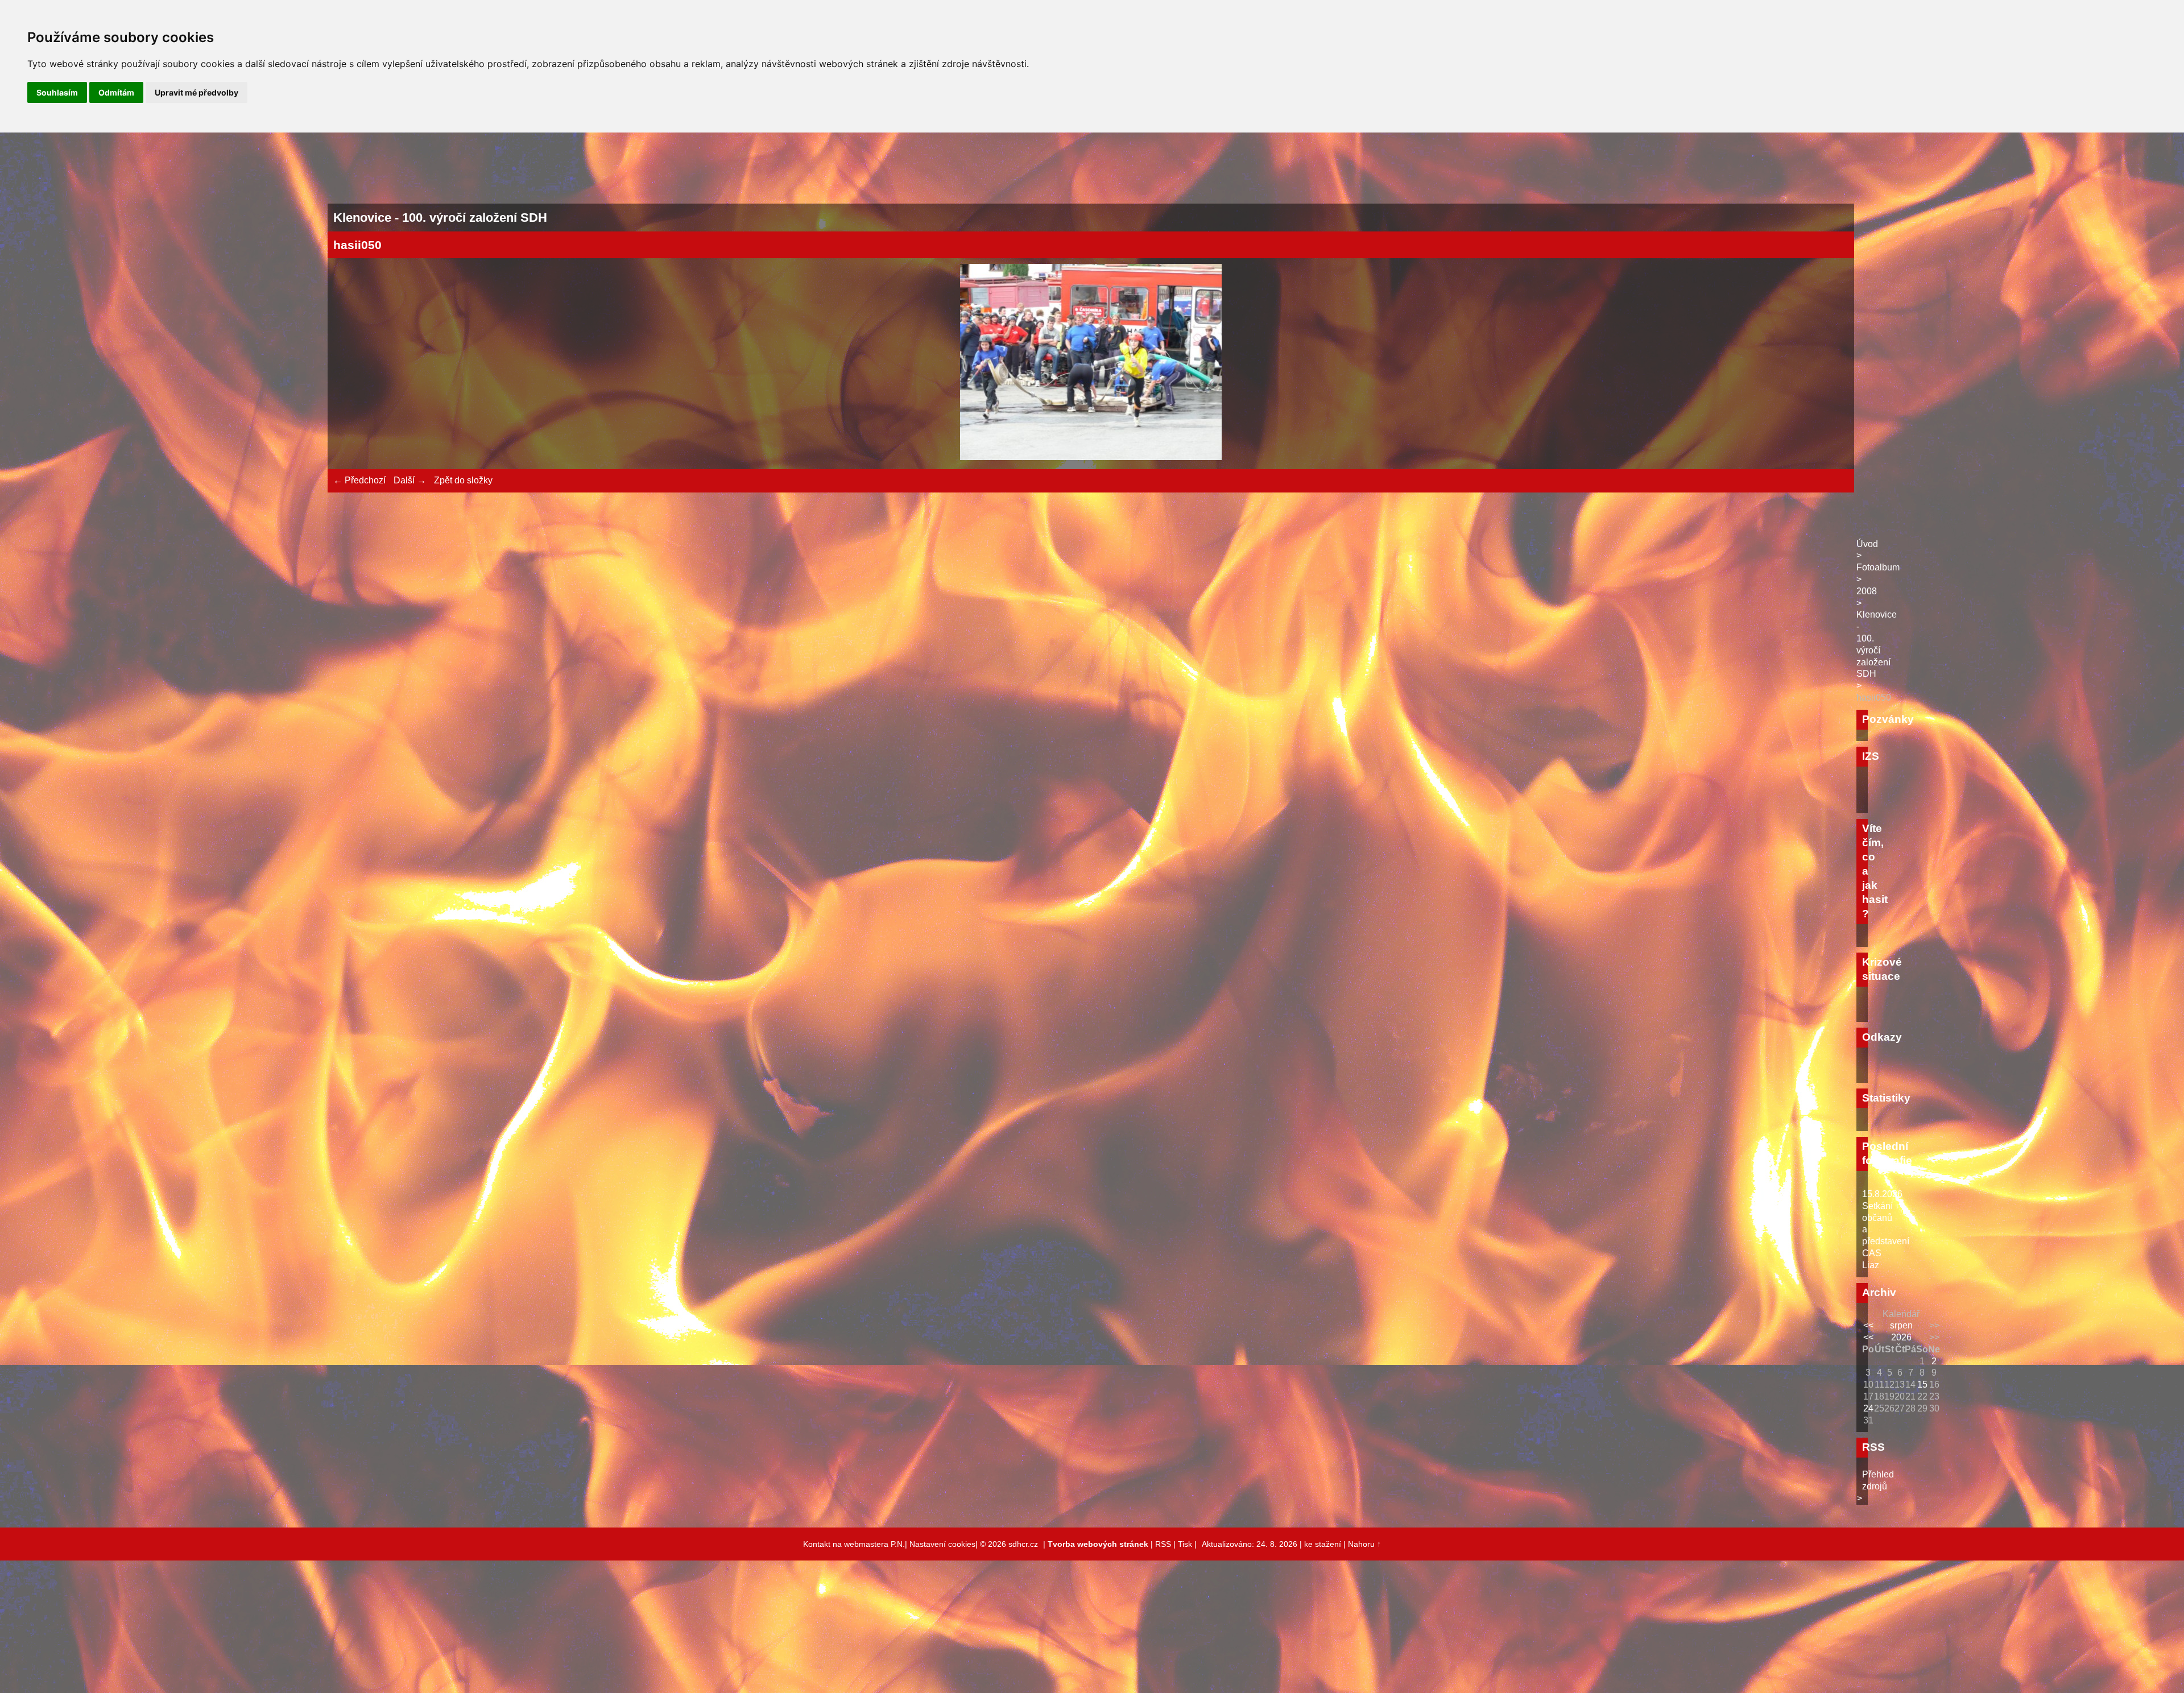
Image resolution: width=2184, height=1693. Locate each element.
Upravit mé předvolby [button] (197, 92)
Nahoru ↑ (1364, 1544)
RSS (1163, 1544)
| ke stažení (1321, 1544)
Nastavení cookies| (945, 1544)
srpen (1901, 1325)
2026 (1901, 1337)
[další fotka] (1830, 364)
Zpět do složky (463, 480)
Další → (410, 480)
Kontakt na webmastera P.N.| (856, 1544)
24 (1868, 1408)
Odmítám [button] (116, 92)
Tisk (1185, 1544)
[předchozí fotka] (352, 364)
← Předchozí (359, 480)
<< (1868, 1325)
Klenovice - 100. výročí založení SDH (1877, 644)
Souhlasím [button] (57, 92)
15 (1922, 1384)
